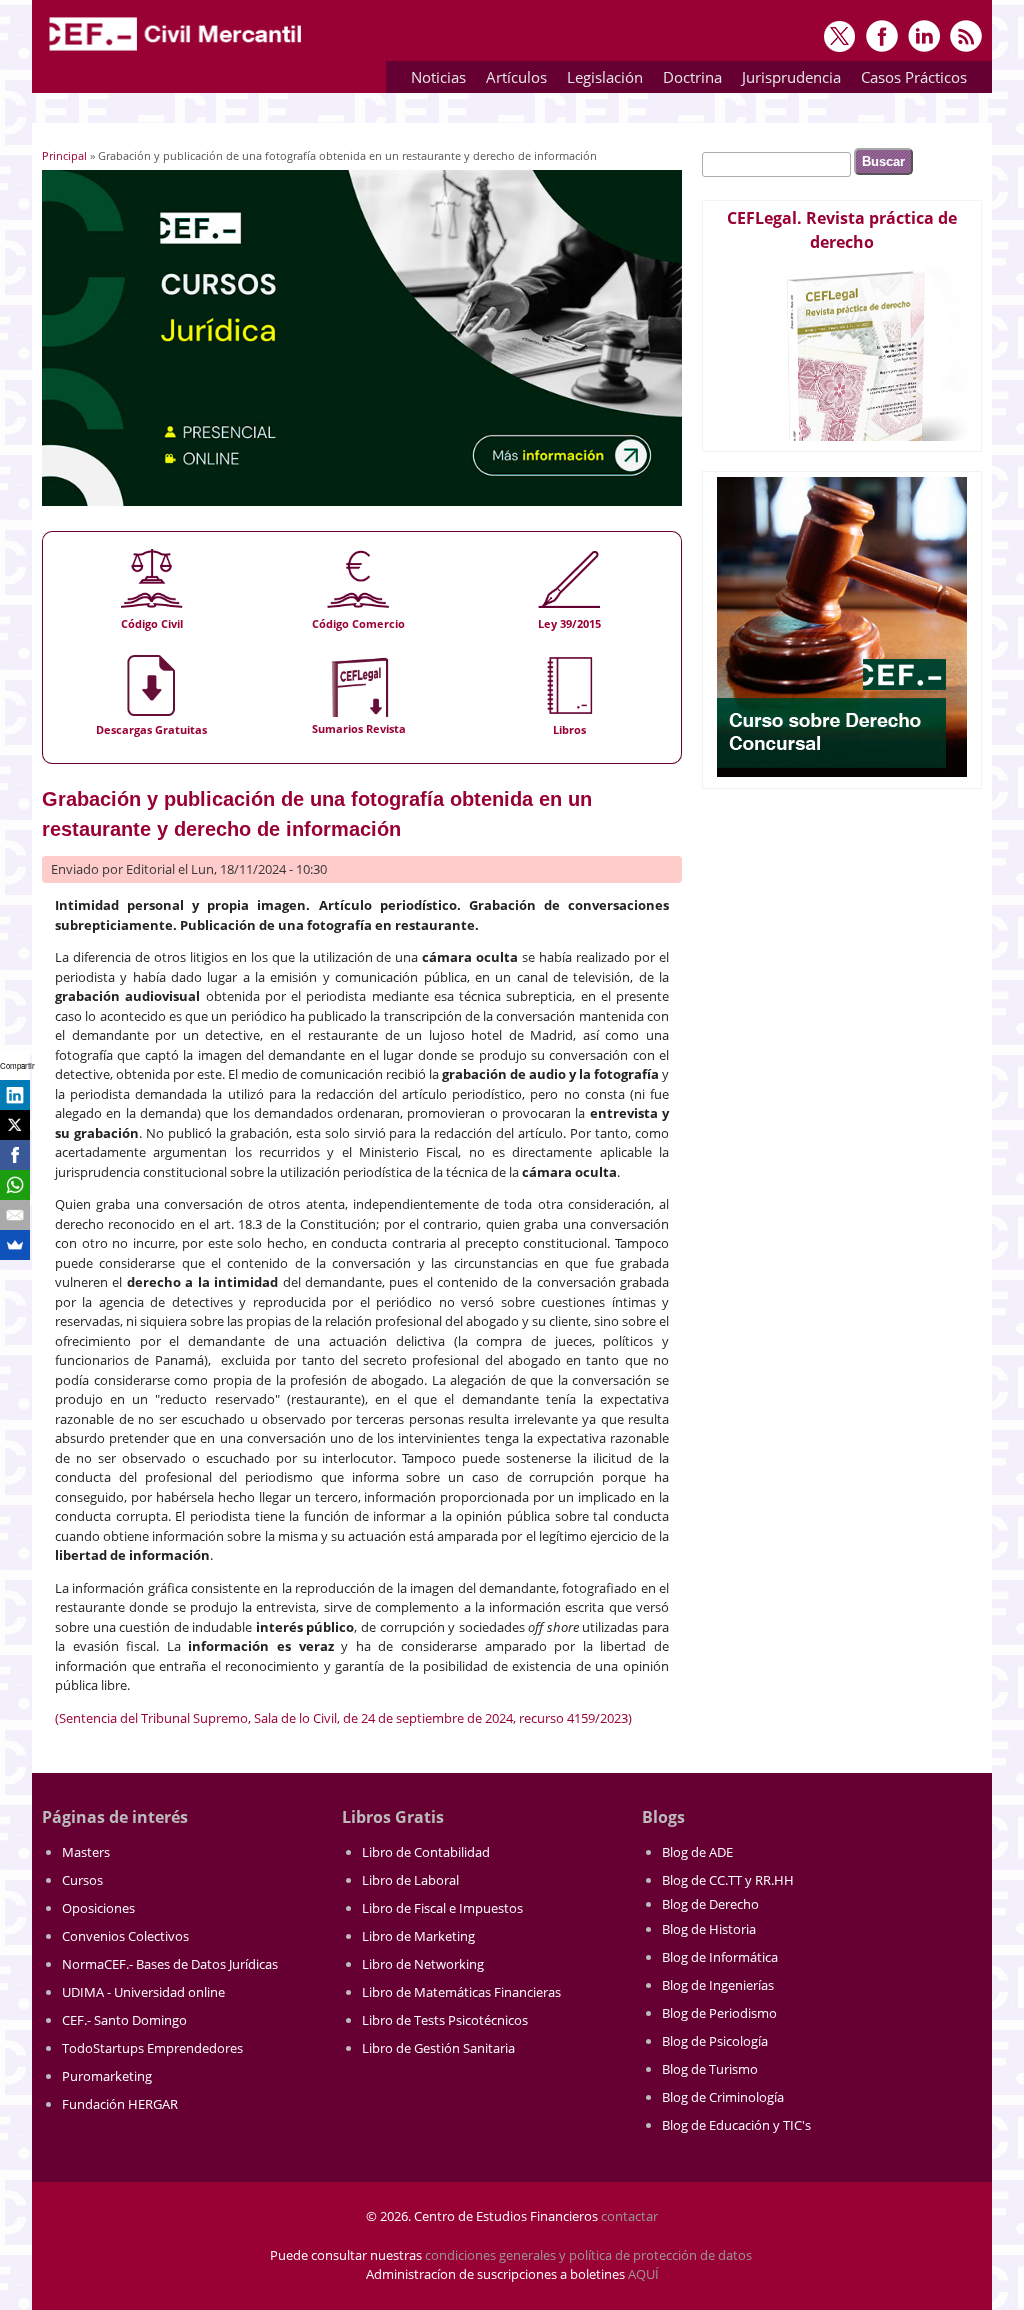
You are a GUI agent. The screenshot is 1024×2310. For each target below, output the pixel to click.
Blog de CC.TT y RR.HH (728, 1880)
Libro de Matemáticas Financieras (461, 1992)
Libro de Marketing (418, 1936)
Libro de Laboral (410, 1880)
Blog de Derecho (710, 1904)
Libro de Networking (423, 1964)
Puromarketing (107, 2076)
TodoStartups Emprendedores (152, 2048)
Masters (86, 1852)
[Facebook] (15, 1155)
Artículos (511, 80)
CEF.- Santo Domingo (124, 2020)
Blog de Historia (709, 1929)
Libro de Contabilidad (426, 1852)
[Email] (15, 1215)
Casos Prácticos (909, 80)
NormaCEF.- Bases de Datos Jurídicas (170, 1964)
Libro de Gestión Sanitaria (438, 2048)
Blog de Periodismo (719, 2013)
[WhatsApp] (15, 1185)
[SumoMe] (15, 1245)
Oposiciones (98, 1908)
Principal (64, 155)
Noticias (438, 77)
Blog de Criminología (723, 2097)
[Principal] (177, 52)
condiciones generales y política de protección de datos (588, 2255)
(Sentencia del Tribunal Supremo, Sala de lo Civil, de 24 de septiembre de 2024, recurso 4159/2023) (343, 1718)
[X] (15, 1125)
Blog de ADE (697, 1852)
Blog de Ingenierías (718, 1985)
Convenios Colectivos (125, 1936)
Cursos (82, 1880)
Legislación (600, 80)
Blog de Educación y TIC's (736, 2125)
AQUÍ (643, 2274)
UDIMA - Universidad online (143, 1992)
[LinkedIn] (15, 1095)
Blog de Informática (720, 1957)
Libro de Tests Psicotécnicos (445, 2020)
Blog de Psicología (715, 2041)
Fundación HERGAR (120, 2104)
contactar (629, 2216)
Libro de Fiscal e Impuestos (442, 1908)
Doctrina (687, 80)
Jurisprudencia (786, 80)
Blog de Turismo (710, 2069)
